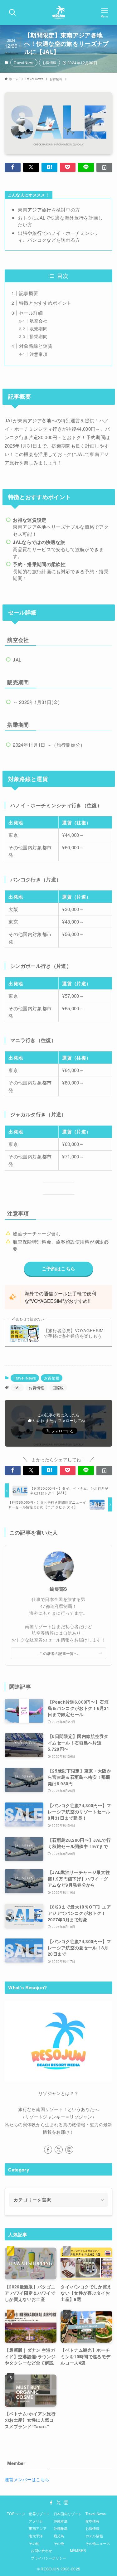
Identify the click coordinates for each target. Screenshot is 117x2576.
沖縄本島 (61, 2521)
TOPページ (16, 2514)
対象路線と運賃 (36, 346)
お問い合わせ (41, 2550)
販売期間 (39, 329)
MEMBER (78, 2550)
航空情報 (93, 2521)
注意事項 (39, 354)
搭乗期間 (39, 336)
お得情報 (49, 62)
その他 (34, 2543)
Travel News (24, 62)
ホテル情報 (94, 2536)
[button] (13, 167)
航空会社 (39, 321)
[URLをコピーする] (104, 167)
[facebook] (48, 2150)
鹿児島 (59, 2536)
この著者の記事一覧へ (58, 1653)
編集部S (58, 1589)
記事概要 (29, 293)
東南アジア (38, 2528)
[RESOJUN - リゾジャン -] (59, 12)
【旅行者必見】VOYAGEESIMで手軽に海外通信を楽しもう (74, 1334)
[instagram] (69, 2150)
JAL (17, 1387)
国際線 (58, 1387)
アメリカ (36, 2521)
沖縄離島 (61, 2528)
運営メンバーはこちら (27, 2479)
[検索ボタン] (12, 12)
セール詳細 (31, 313)
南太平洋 (36, 2536)
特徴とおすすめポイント (45, 303)
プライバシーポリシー (49, 2558)
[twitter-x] (59, 2150)
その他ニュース (98, 2543)
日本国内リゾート (68, 2514)
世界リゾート (39, 2514)
